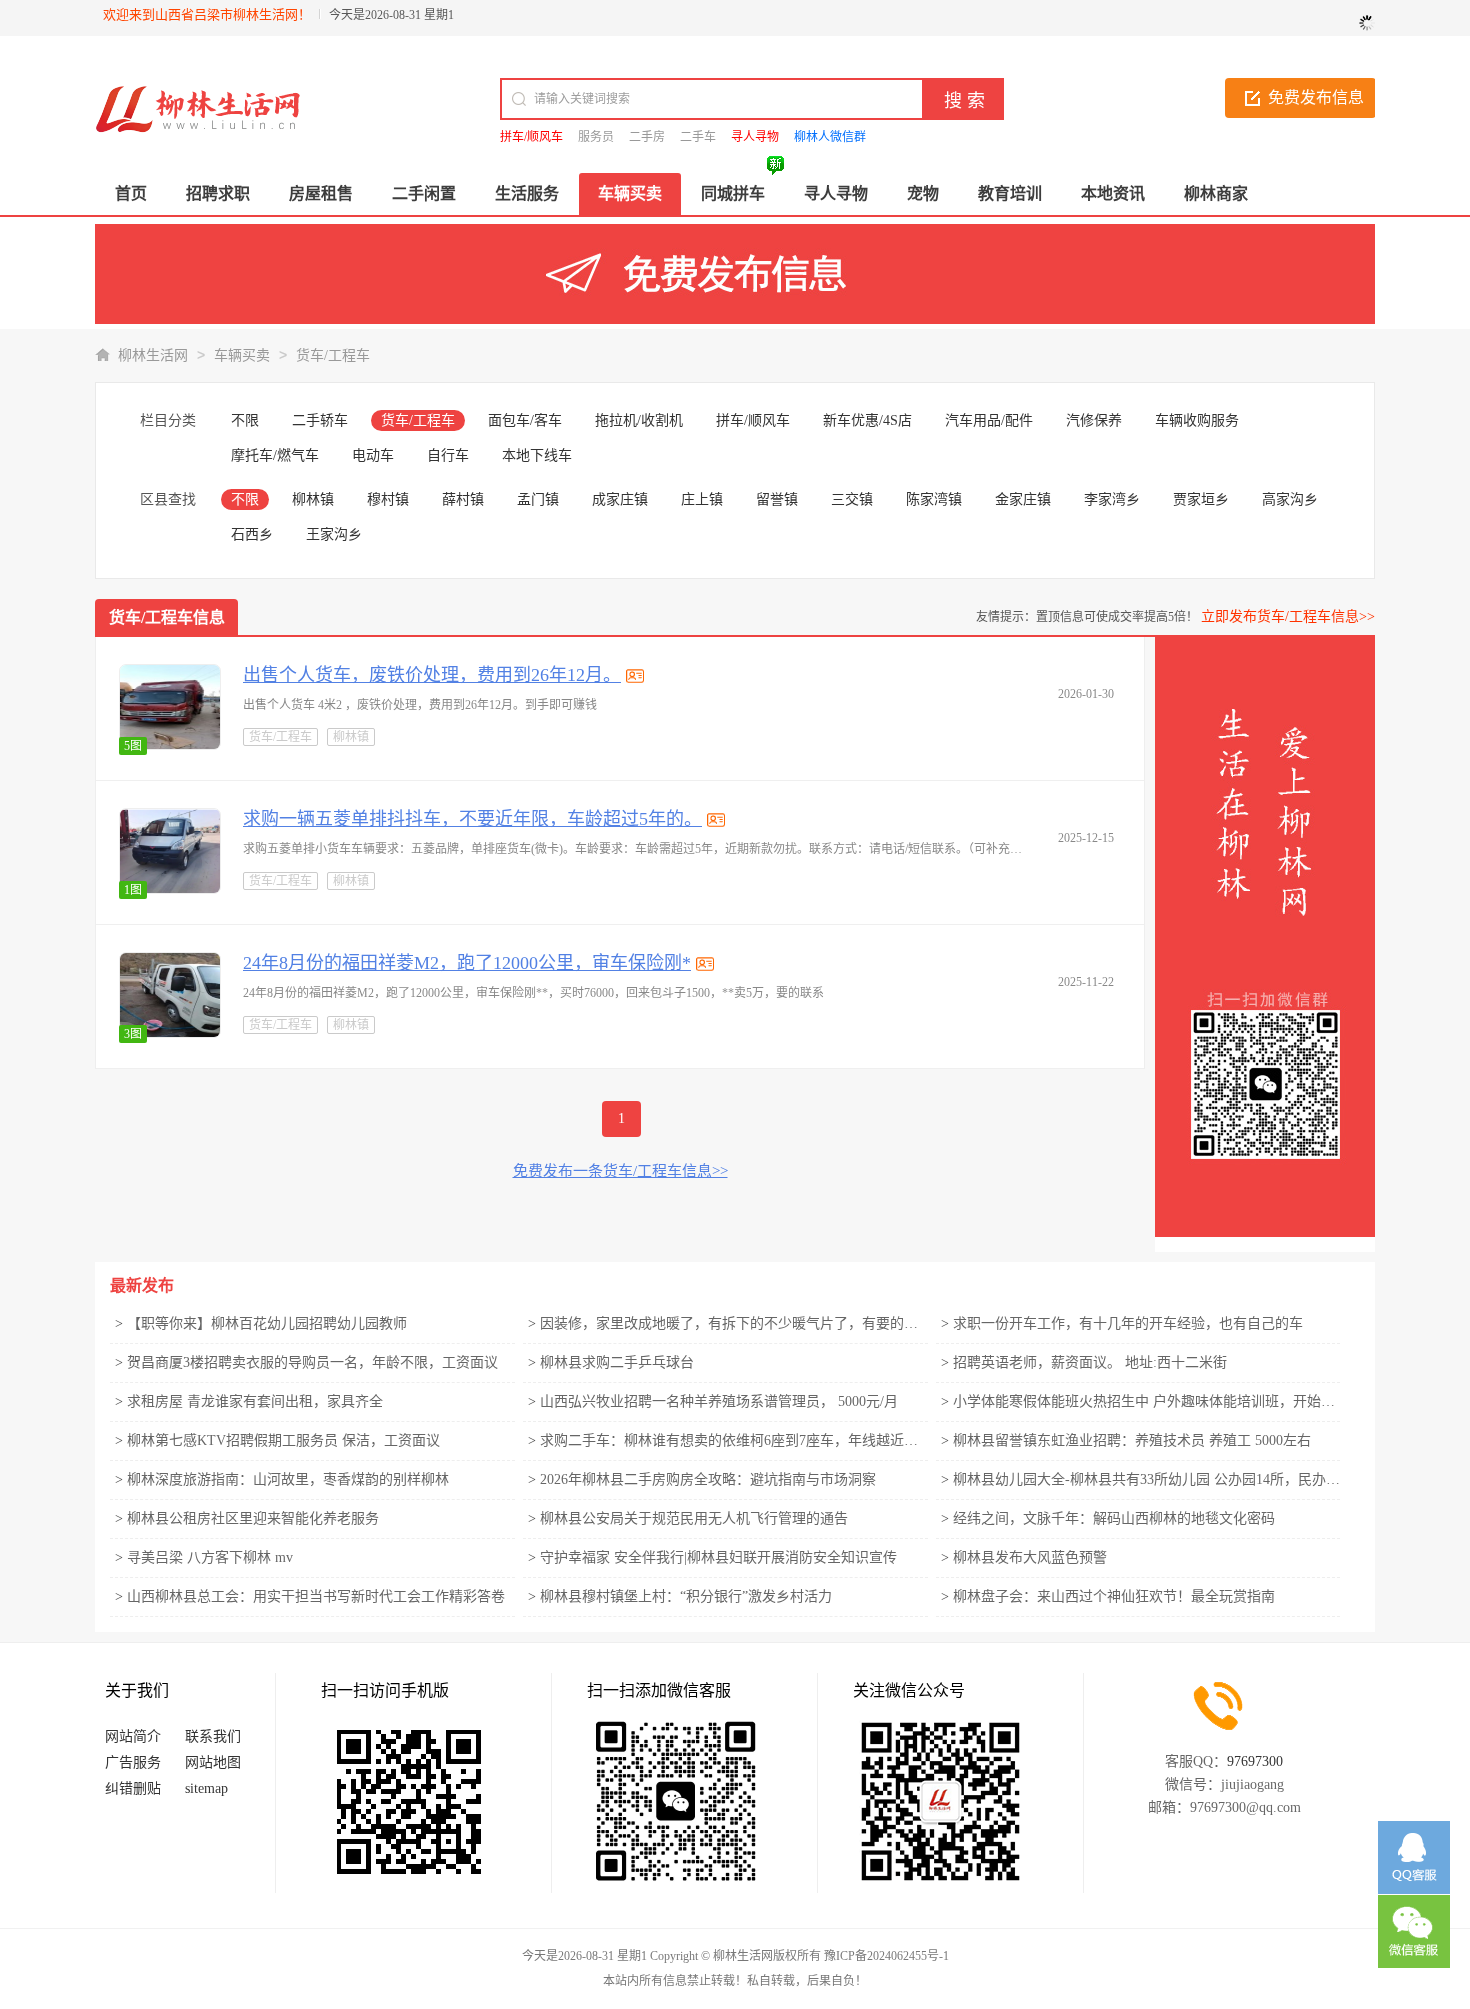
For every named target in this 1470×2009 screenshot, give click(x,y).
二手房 (647, 137)
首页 (131, 193)
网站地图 (213, 1762)
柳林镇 (313, 499)
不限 (245, 420)
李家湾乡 (1112, 499)
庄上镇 (702, 499)
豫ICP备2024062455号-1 (886, 1956)
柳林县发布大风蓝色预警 (1030, 1557)
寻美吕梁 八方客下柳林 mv (210, 1557)
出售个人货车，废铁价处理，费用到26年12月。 (432, 675)
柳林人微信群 (830, 137)
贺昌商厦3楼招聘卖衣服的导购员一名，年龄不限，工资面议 (312, 1362)
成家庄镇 (620, 499)
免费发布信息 (1316, 97)
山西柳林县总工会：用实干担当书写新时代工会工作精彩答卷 (316, 1596)
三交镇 (852, 499)
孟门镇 (538, 499)
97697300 (1255, 1761)
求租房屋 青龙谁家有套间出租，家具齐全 (255, 1401)
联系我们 (213, 1736)
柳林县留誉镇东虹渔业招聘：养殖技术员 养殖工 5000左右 (1132, 1440)
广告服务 (133, 1762)
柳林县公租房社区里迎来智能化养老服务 (253, 1518)
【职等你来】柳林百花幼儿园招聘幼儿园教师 (267, 1323)
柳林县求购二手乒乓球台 (617, 1362)
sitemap (206, 1788)
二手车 (698, 137)
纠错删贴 (133, 1788)
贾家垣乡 (1201, 499)
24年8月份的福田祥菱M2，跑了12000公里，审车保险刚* (467, 963)
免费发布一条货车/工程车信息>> (620, 1171)
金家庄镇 (1023, 499)
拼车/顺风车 (531, 137)
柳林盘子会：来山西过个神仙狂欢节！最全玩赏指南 (1114, 1596)
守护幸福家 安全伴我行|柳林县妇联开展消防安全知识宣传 (718, 1557)
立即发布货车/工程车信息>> (1288, 616)
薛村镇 (463, 499)
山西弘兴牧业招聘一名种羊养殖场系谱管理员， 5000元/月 (719, 1401)
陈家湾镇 (934, 499)
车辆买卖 (242, 355)
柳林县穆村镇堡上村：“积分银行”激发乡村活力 (686, 1596)
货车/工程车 (333, 355)
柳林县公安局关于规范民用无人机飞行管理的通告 (694, 1518)
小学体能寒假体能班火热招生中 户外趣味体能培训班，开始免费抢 (1158, 1401)
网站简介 (133, 1736)
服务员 (596, 137)
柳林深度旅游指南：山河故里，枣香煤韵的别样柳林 (288, 1479)
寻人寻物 (755, 137)
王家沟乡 (334, 534)
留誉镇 (777, 499)
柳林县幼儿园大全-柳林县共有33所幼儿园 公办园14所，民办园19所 (1160, 1479)
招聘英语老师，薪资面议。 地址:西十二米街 (1090, 1362)
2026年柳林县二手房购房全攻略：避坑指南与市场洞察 (708, 1479)
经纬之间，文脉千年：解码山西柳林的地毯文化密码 (1114, 1518)
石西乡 (252, 534)
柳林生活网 (153, 355)
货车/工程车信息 (167, 617)
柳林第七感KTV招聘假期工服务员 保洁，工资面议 (283, 1440)
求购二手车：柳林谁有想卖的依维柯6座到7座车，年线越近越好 (736, 1440)
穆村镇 (388, 499)
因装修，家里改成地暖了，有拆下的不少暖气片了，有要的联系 (736, 1323)
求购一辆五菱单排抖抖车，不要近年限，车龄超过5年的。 (472, 819)
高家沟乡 (1290, 499)
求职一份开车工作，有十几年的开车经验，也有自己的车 (1128, 1323)
